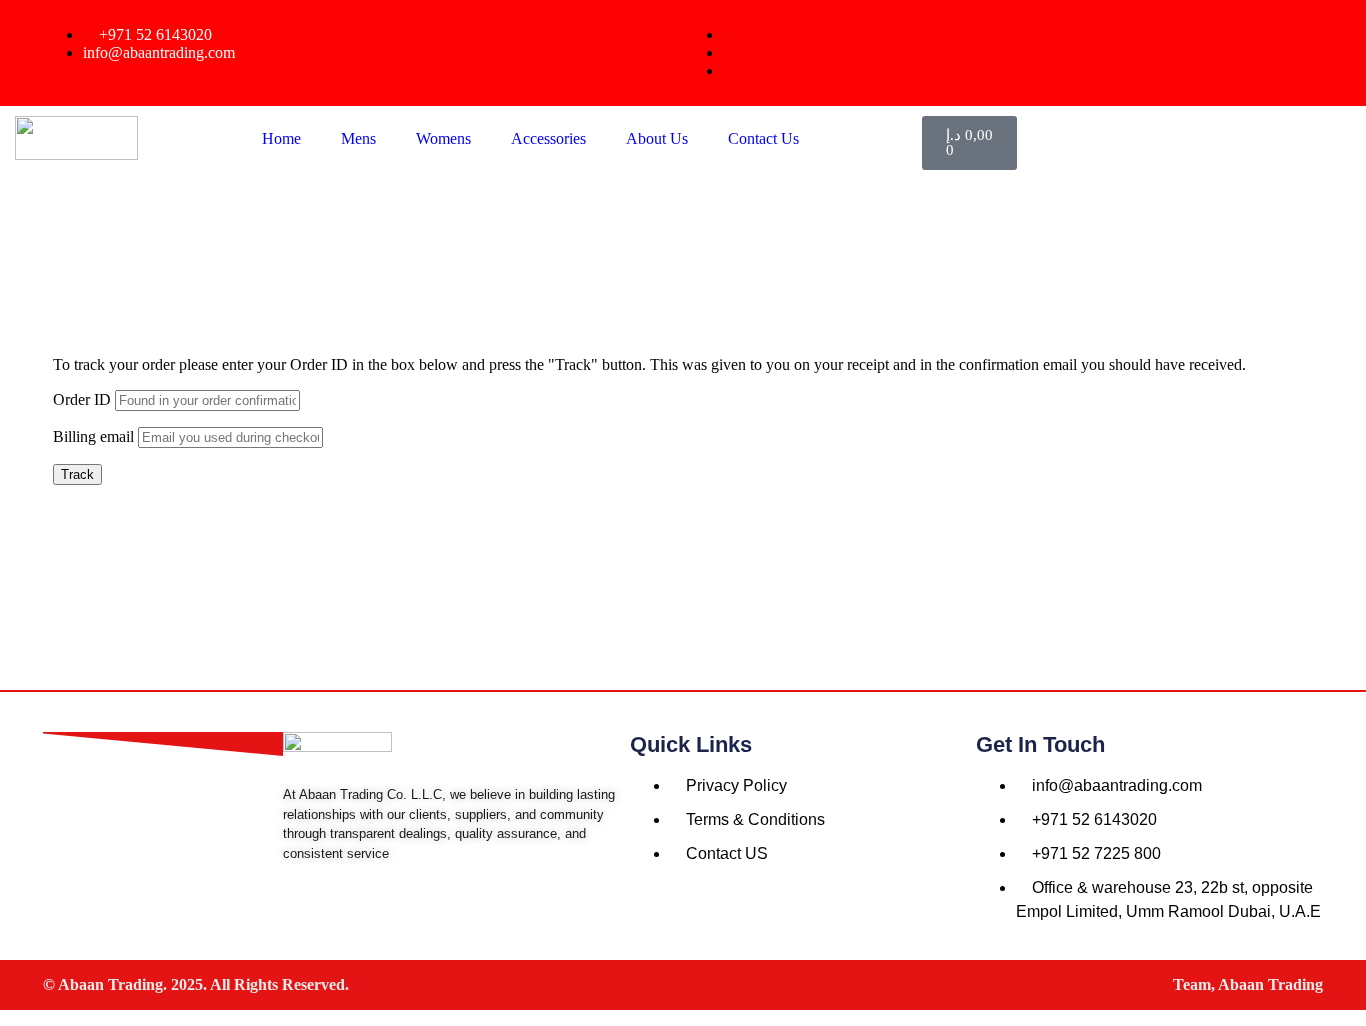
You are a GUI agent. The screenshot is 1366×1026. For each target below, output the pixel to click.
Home (281, 138)
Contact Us (763, 138)
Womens (443, 138)
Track (77, 474)
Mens (358, 138)
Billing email (93, 436)
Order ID (82, 399)
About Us (657, 138)
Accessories (548, 138)
